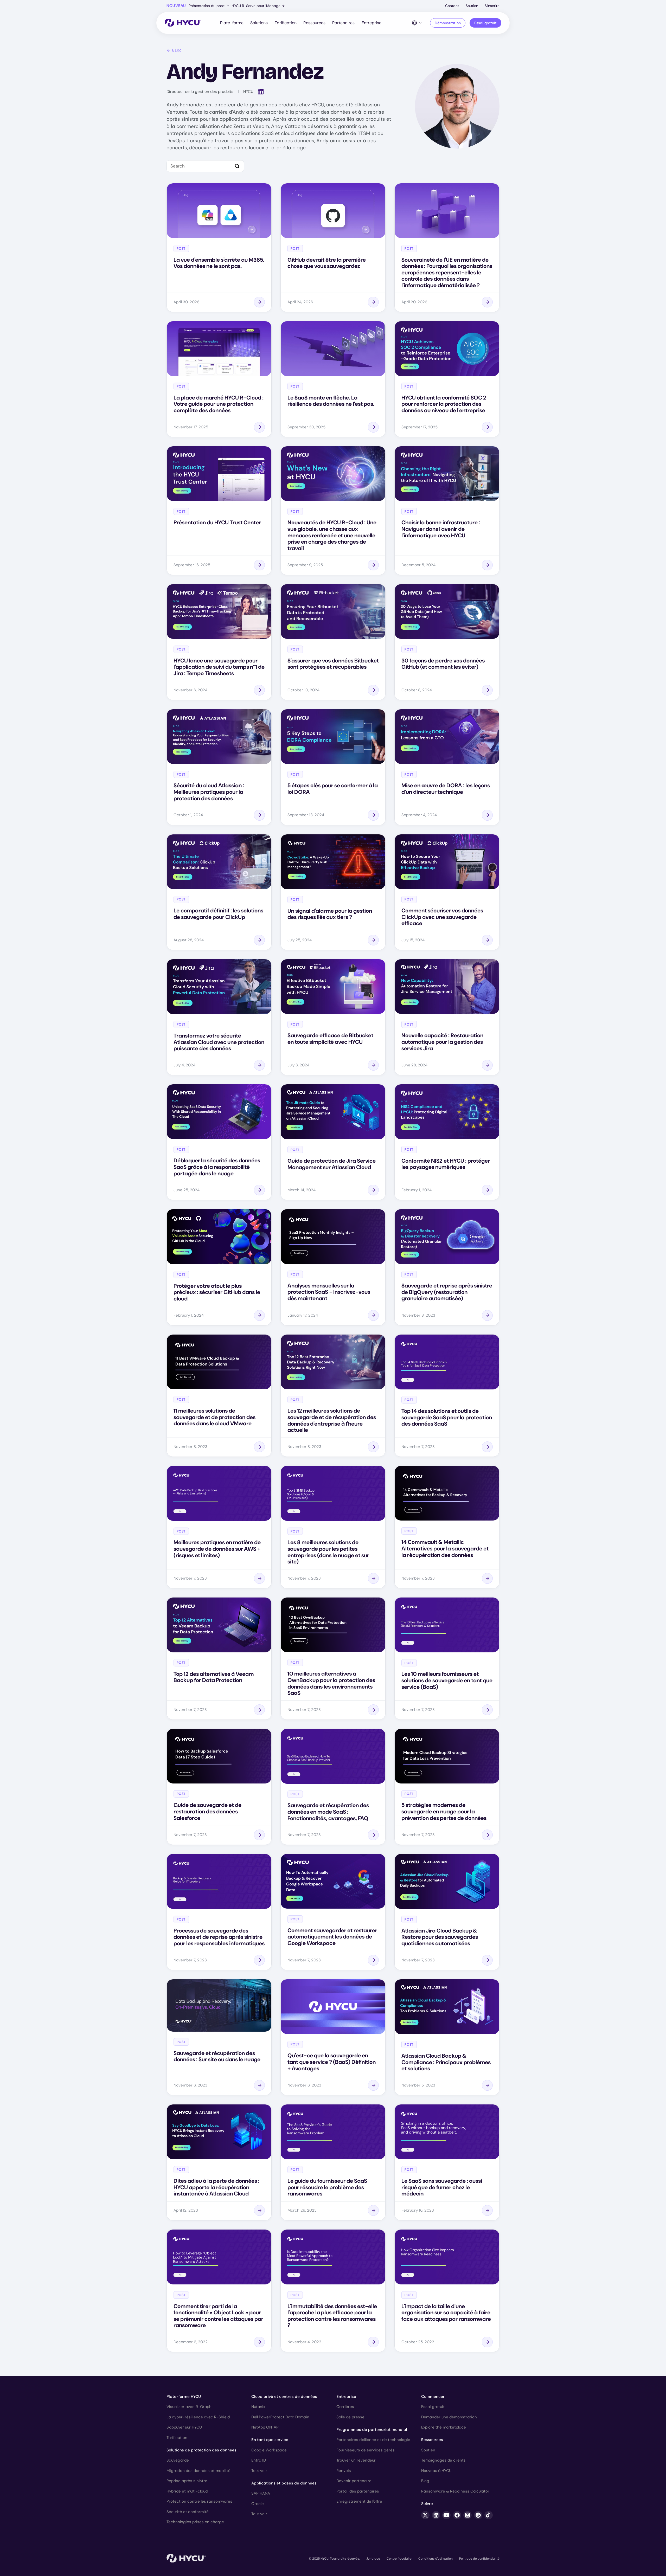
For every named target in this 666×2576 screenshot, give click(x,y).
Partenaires (343, 23)
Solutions (259, 23)
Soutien (472, 6)
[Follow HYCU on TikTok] (489, 2515)
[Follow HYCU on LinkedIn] (436, 2515)
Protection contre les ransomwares (199, 2501)
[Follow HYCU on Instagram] (468, 2515)
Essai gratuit (485, 23)
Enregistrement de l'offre (359, 2501)
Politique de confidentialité (479, 2559)
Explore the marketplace (444, 2427)
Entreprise (372, 23)
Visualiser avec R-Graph (189, 2407)
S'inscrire (492, 6)
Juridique (373, 2559)
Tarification (286, 23)
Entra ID (259, 2460)
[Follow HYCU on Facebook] (457, 2515)
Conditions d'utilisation (436, 2559)
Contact (452, 6)
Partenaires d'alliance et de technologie (373, 2440)
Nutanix (258, 2407)
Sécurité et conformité (188, 2512)
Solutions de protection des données (201, 2450)
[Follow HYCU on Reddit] (478, 2515)
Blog (177, 50)
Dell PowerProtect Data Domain (280, 2417)
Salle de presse (350, 2417)
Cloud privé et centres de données (284, 2397)
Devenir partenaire (354, 2481)
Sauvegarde (178, 2460)
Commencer (433, 2397)
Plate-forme (232, 23)
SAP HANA (261, 2493)
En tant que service (270, 2440)
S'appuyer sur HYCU (184, 2427)
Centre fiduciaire (399, 2559)
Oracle (258, 2504)
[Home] (183, 23)
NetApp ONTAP (265, 2427)
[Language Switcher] (417, 23)
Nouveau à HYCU (436, 2471)
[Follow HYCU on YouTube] (446, 2515)
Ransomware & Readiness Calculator (455, 2491)
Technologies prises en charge (195, 2522)
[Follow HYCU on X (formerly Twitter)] (425, 2515)
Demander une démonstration (449, 2417)
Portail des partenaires (358, 2491)
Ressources (314, 23)
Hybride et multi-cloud (187, 2491)
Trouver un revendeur (356, 2460)
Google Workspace (269, 2450)
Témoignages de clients (443, 2460)
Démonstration (448, 23)
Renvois (344, 2471)
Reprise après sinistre (187, 2481)
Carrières (345, 2407)
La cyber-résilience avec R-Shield (198, 2417)
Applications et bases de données (284, 2483)
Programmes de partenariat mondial (372, 2430)
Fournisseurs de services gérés (366, 2450)
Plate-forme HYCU (184, 2397)
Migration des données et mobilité (198, 2471)
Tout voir (259, 2471)
